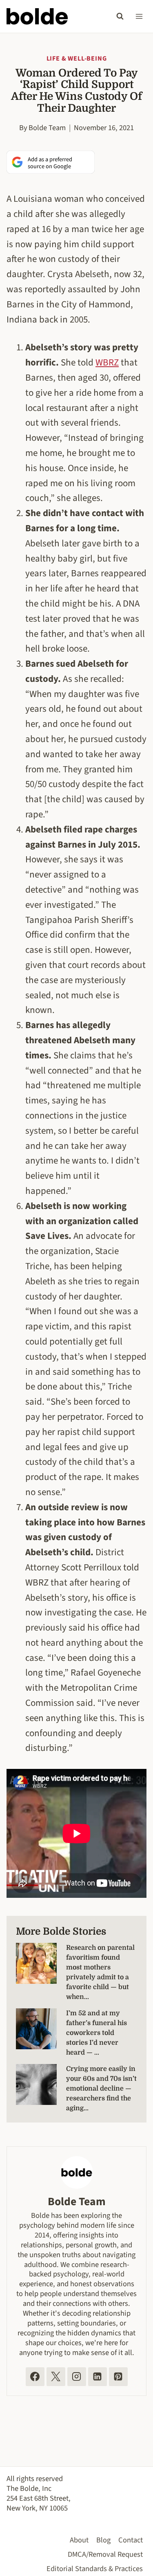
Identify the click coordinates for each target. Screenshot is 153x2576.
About (79, 2540)
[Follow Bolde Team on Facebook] (35, 2377)
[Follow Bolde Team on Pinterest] (118, 2377)
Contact (131, 2540)
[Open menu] (139, 16)
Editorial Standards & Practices (95, 2569)
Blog (103, 2540)
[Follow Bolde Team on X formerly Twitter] (56, 2377)
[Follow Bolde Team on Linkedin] (98, 2377)
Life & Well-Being (77, 59)
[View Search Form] (120, 16)
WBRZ (107, 362)
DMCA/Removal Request (105, 2554)
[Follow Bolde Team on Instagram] (77, 2377)
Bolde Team (47, 128)
